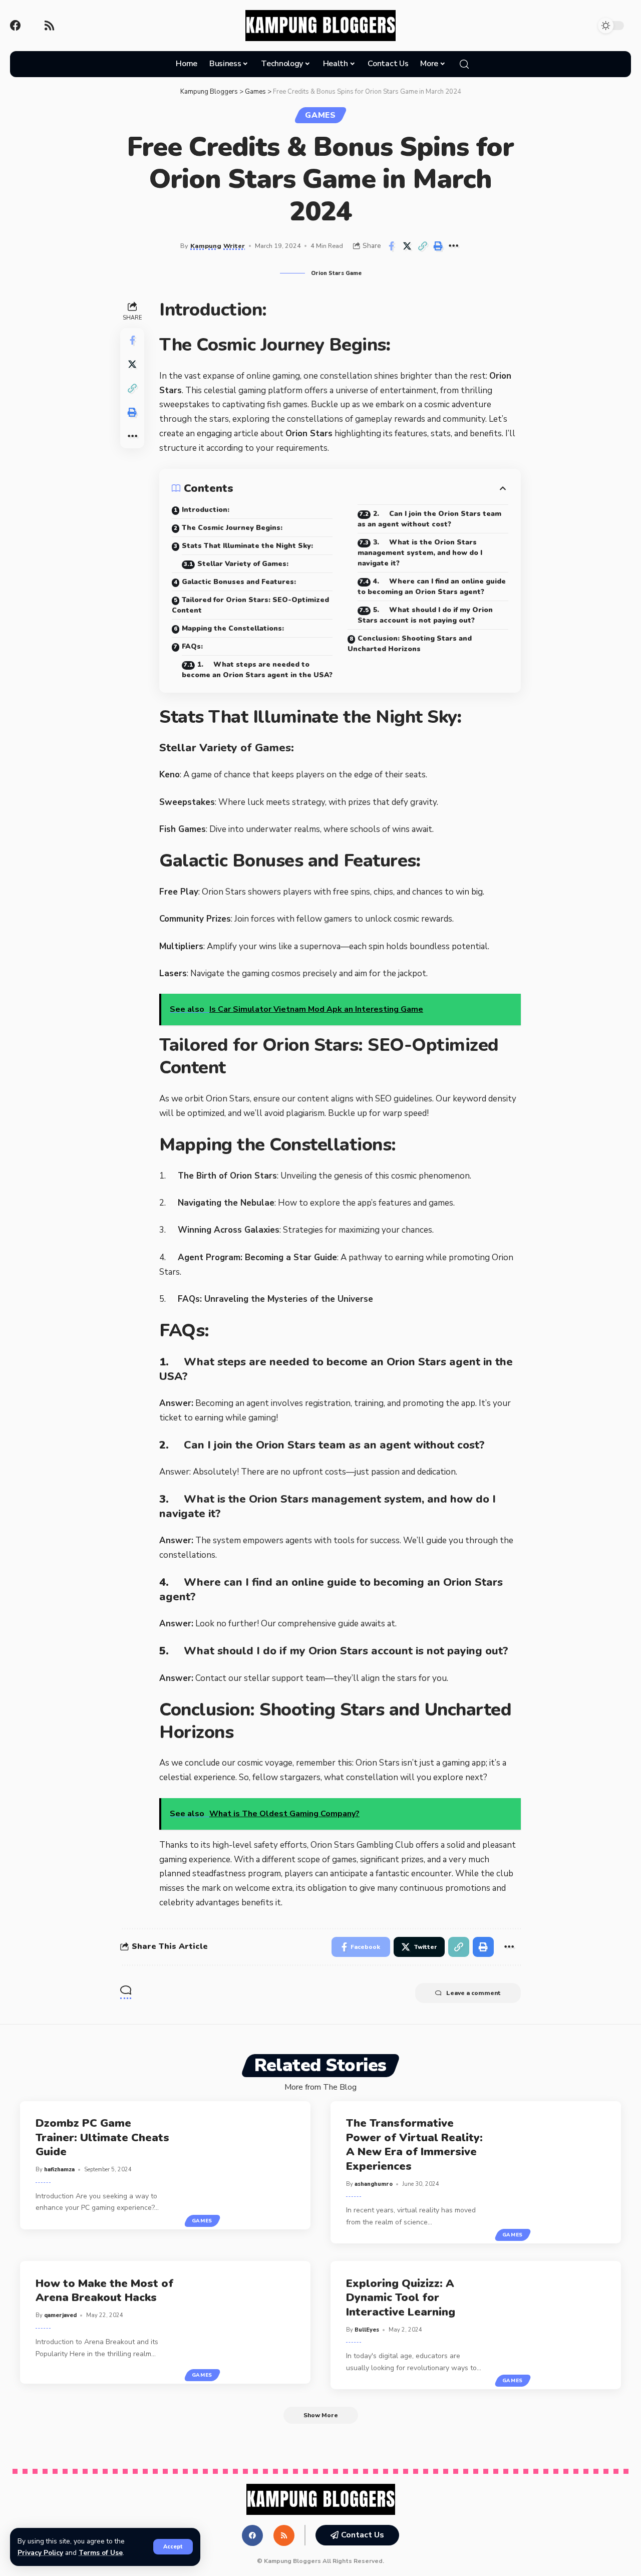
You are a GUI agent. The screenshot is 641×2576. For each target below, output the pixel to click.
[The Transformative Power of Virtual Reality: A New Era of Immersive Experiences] (560, 2173)
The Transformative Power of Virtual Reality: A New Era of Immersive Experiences (414, 2145)
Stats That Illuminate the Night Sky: (247, 546)
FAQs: (192, 646)
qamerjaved (60, 2315)
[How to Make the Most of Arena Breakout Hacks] (250, 2322)
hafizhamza (59, 2170)
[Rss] (49, 26)
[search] (464, 64)
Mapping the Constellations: (233, 628)
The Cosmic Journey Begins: (232, 528)
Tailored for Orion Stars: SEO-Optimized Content (250, 605)
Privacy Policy (40, 2553)
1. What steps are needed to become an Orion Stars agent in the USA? (257, 670)
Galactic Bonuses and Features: (239, 582)
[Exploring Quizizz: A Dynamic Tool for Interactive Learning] (560, 2325)
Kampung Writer (218, 246)
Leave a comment (473, 1993)
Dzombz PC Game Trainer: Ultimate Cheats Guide (102, 2137)
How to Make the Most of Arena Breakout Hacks (104, 2291)
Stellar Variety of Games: (243, 564)
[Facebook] (16, 26)
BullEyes (367, 2330)
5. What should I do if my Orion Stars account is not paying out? (425, 615)
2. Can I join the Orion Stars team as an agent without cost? (429, 519)
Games (320, 115)
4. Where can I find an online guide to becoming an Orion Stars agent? (432, 587)
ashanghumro (374, 2184)
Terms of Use (101, 2553)
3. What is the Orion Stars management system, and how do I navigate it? (420, 553)
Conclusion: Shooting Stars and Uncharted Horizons (410, 644)
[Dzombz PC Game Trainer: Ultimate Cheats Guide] (250, 2165)
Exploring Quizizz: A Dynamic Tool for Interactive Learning (401, 2298)
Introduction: (206, 510)
